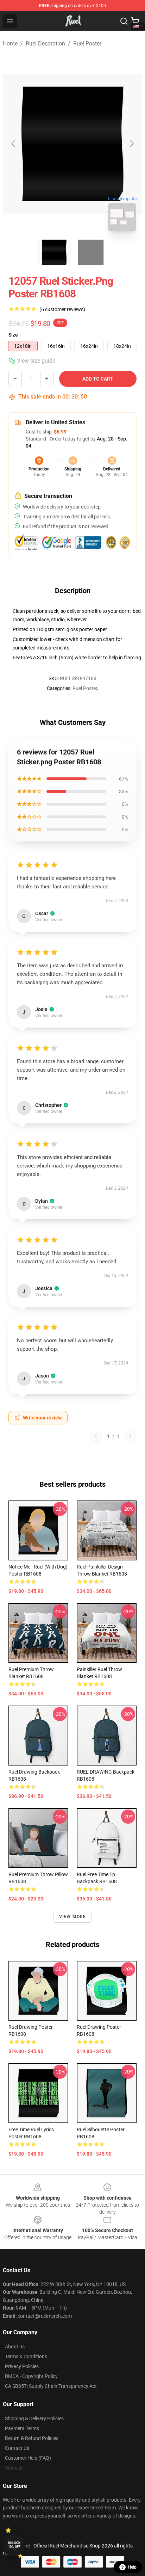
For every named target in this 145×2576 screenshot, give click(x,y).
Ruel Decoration (45, 44)
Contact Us (17, 2448)
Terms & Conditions (26, 2356)
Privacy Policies (22, 2366)
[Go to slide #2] (91, 252)
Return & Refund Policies (32, 2438)
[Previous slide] (14, 144)
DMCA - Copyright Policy (31, 2376)
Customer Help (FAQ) (28, 2458)
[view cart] (135, 21)
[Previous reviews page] (96, 1436)
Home (10, 44)
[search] (124, 21)
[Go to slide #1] (54, 252)
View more (73, 1917)
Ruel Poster (87, 44)
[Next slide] (131, 144)
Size (13, 335)
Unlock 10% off (14, 2545)
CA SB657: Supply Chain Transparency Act (51, 2386)
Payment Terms (22, 2428)
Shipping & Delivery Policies (34, 2418)
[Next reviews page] (130, 1436)
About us (15, 2347)
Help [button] (132, 2567)
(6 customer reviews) (62, 309)
